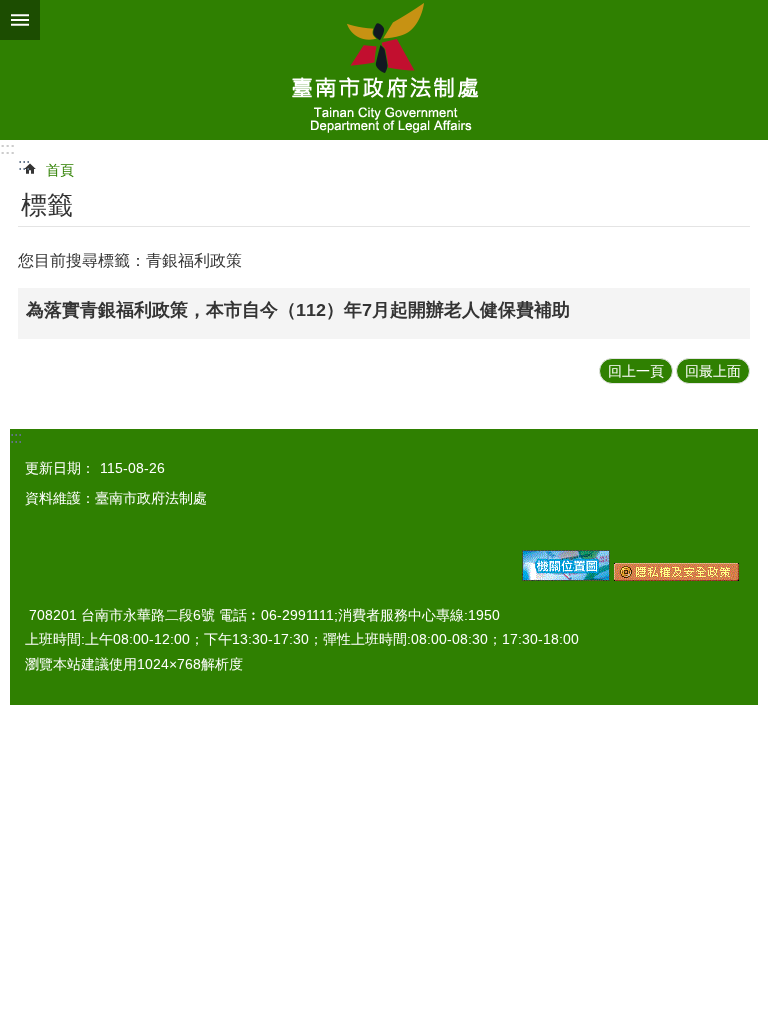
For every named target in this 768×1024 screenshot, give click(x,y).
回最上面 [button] (713, 371)
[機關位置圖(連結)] (566, 576)
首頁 (60, 170)
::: (7, 148)
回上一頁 (636, 371)
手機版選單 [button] (20, 20)
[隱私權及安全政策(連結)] (676, 576)
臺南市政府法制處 (384, 70)
